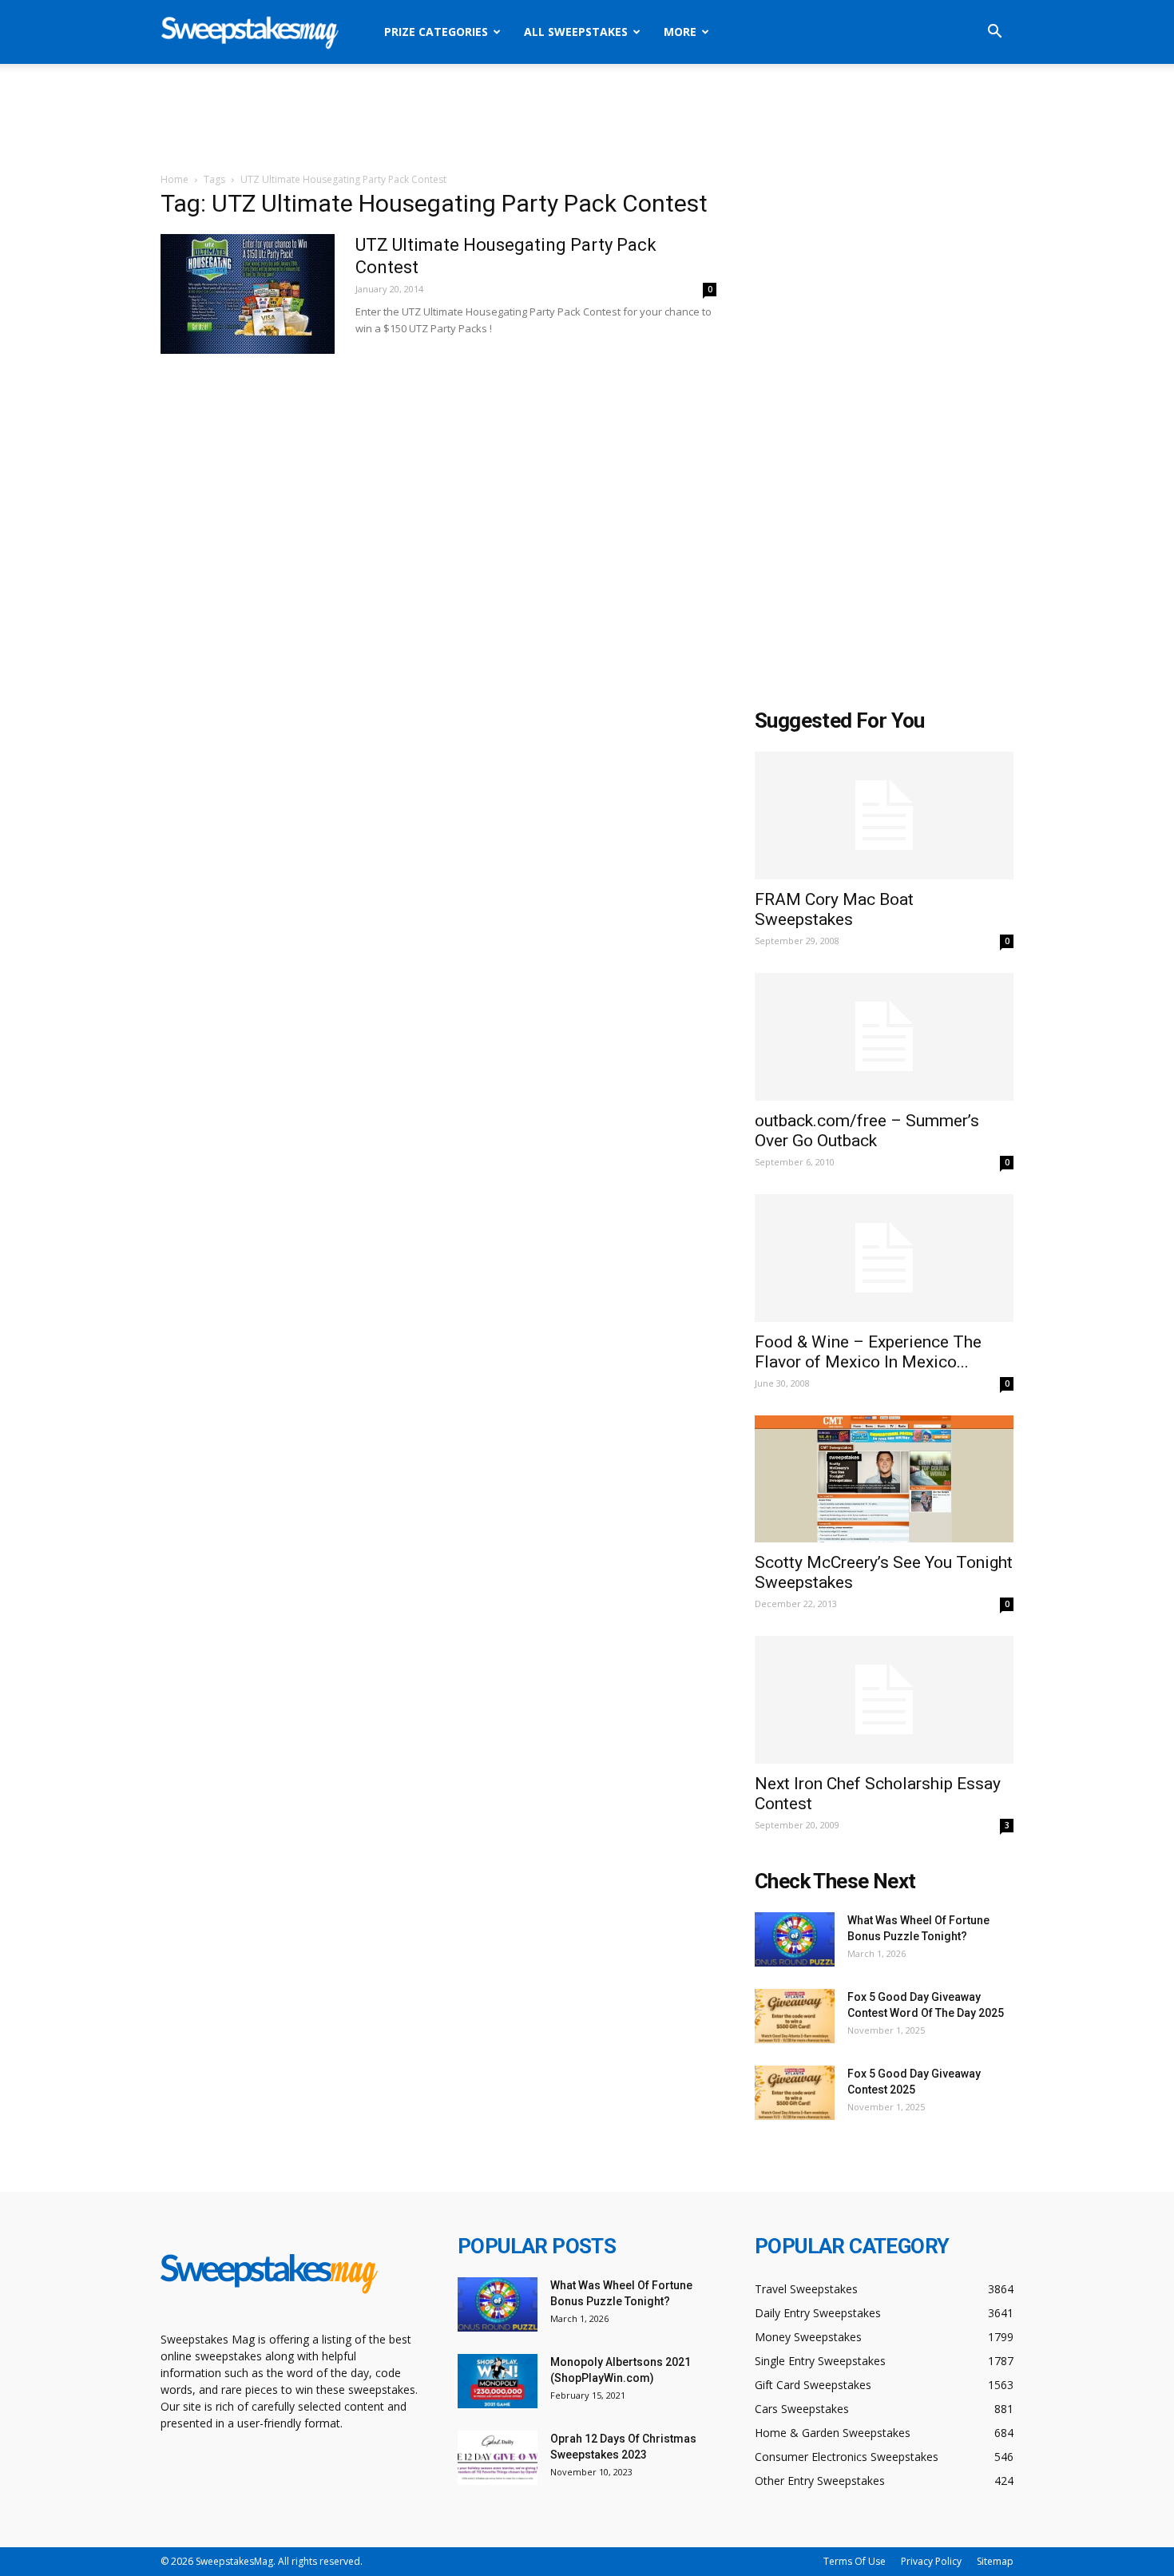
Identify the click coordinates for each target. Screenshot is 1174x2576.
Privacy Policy (931, 2561)
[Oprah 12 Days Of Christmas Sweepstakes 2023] (498, 2458)
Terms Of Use (855, 2561)
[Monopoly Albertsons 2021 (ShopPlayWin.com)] (498, 2382)
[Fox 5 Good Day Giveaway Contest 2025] (795, 2093)
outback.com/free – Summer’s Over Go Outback (867, 1131)
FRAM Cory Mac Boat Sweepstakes (834, 909)
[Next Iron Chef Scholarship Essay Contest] (884, 1700)
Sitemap (995, 2561)
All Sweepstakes (576, 32)
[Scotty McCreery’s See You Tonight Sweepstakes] (884, 1479)
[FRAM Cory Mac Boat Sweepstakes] (884, 816)
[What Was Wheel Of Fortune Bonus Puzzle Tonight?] (795, 1940)
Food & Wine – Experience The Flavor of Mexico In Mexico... (868, 1352)
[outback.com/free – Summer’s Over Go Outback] (884, 1037)
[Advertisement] (587, 119)
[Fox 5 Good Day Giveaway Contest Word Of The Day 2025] (795, 2016)
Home (175, 179)
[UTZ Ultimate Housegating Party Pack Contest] (248, 294)
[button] (994, 33)
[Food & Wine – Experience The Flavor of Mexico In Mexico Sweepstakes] (884, 1258)
